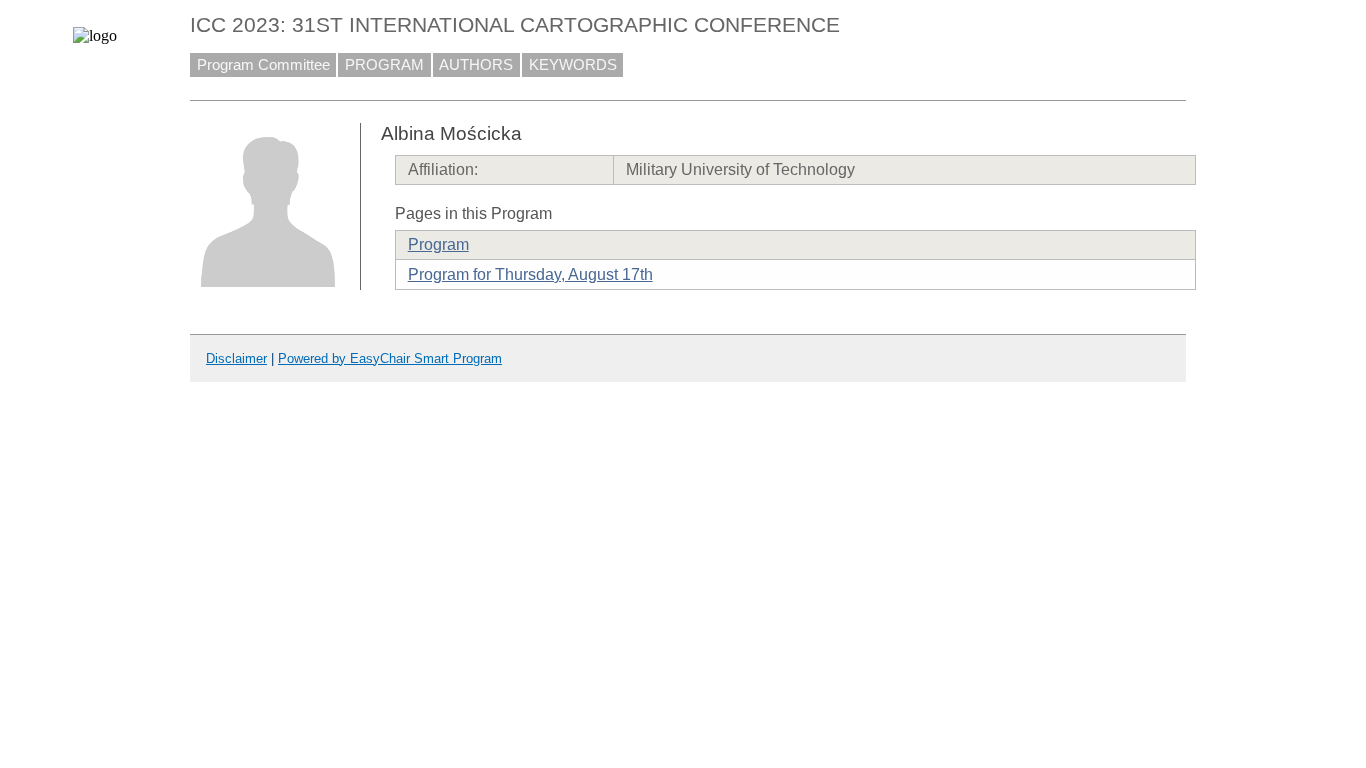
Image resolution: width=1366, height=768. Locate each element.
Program (438, 244)
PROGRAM (384, 65)
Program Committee (263, 65)
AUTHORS (476, 65)
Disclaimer (236, 358)
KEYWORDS (573, 65)
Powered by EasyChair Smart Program (390, 358)
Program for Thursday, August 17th (530, 274)
